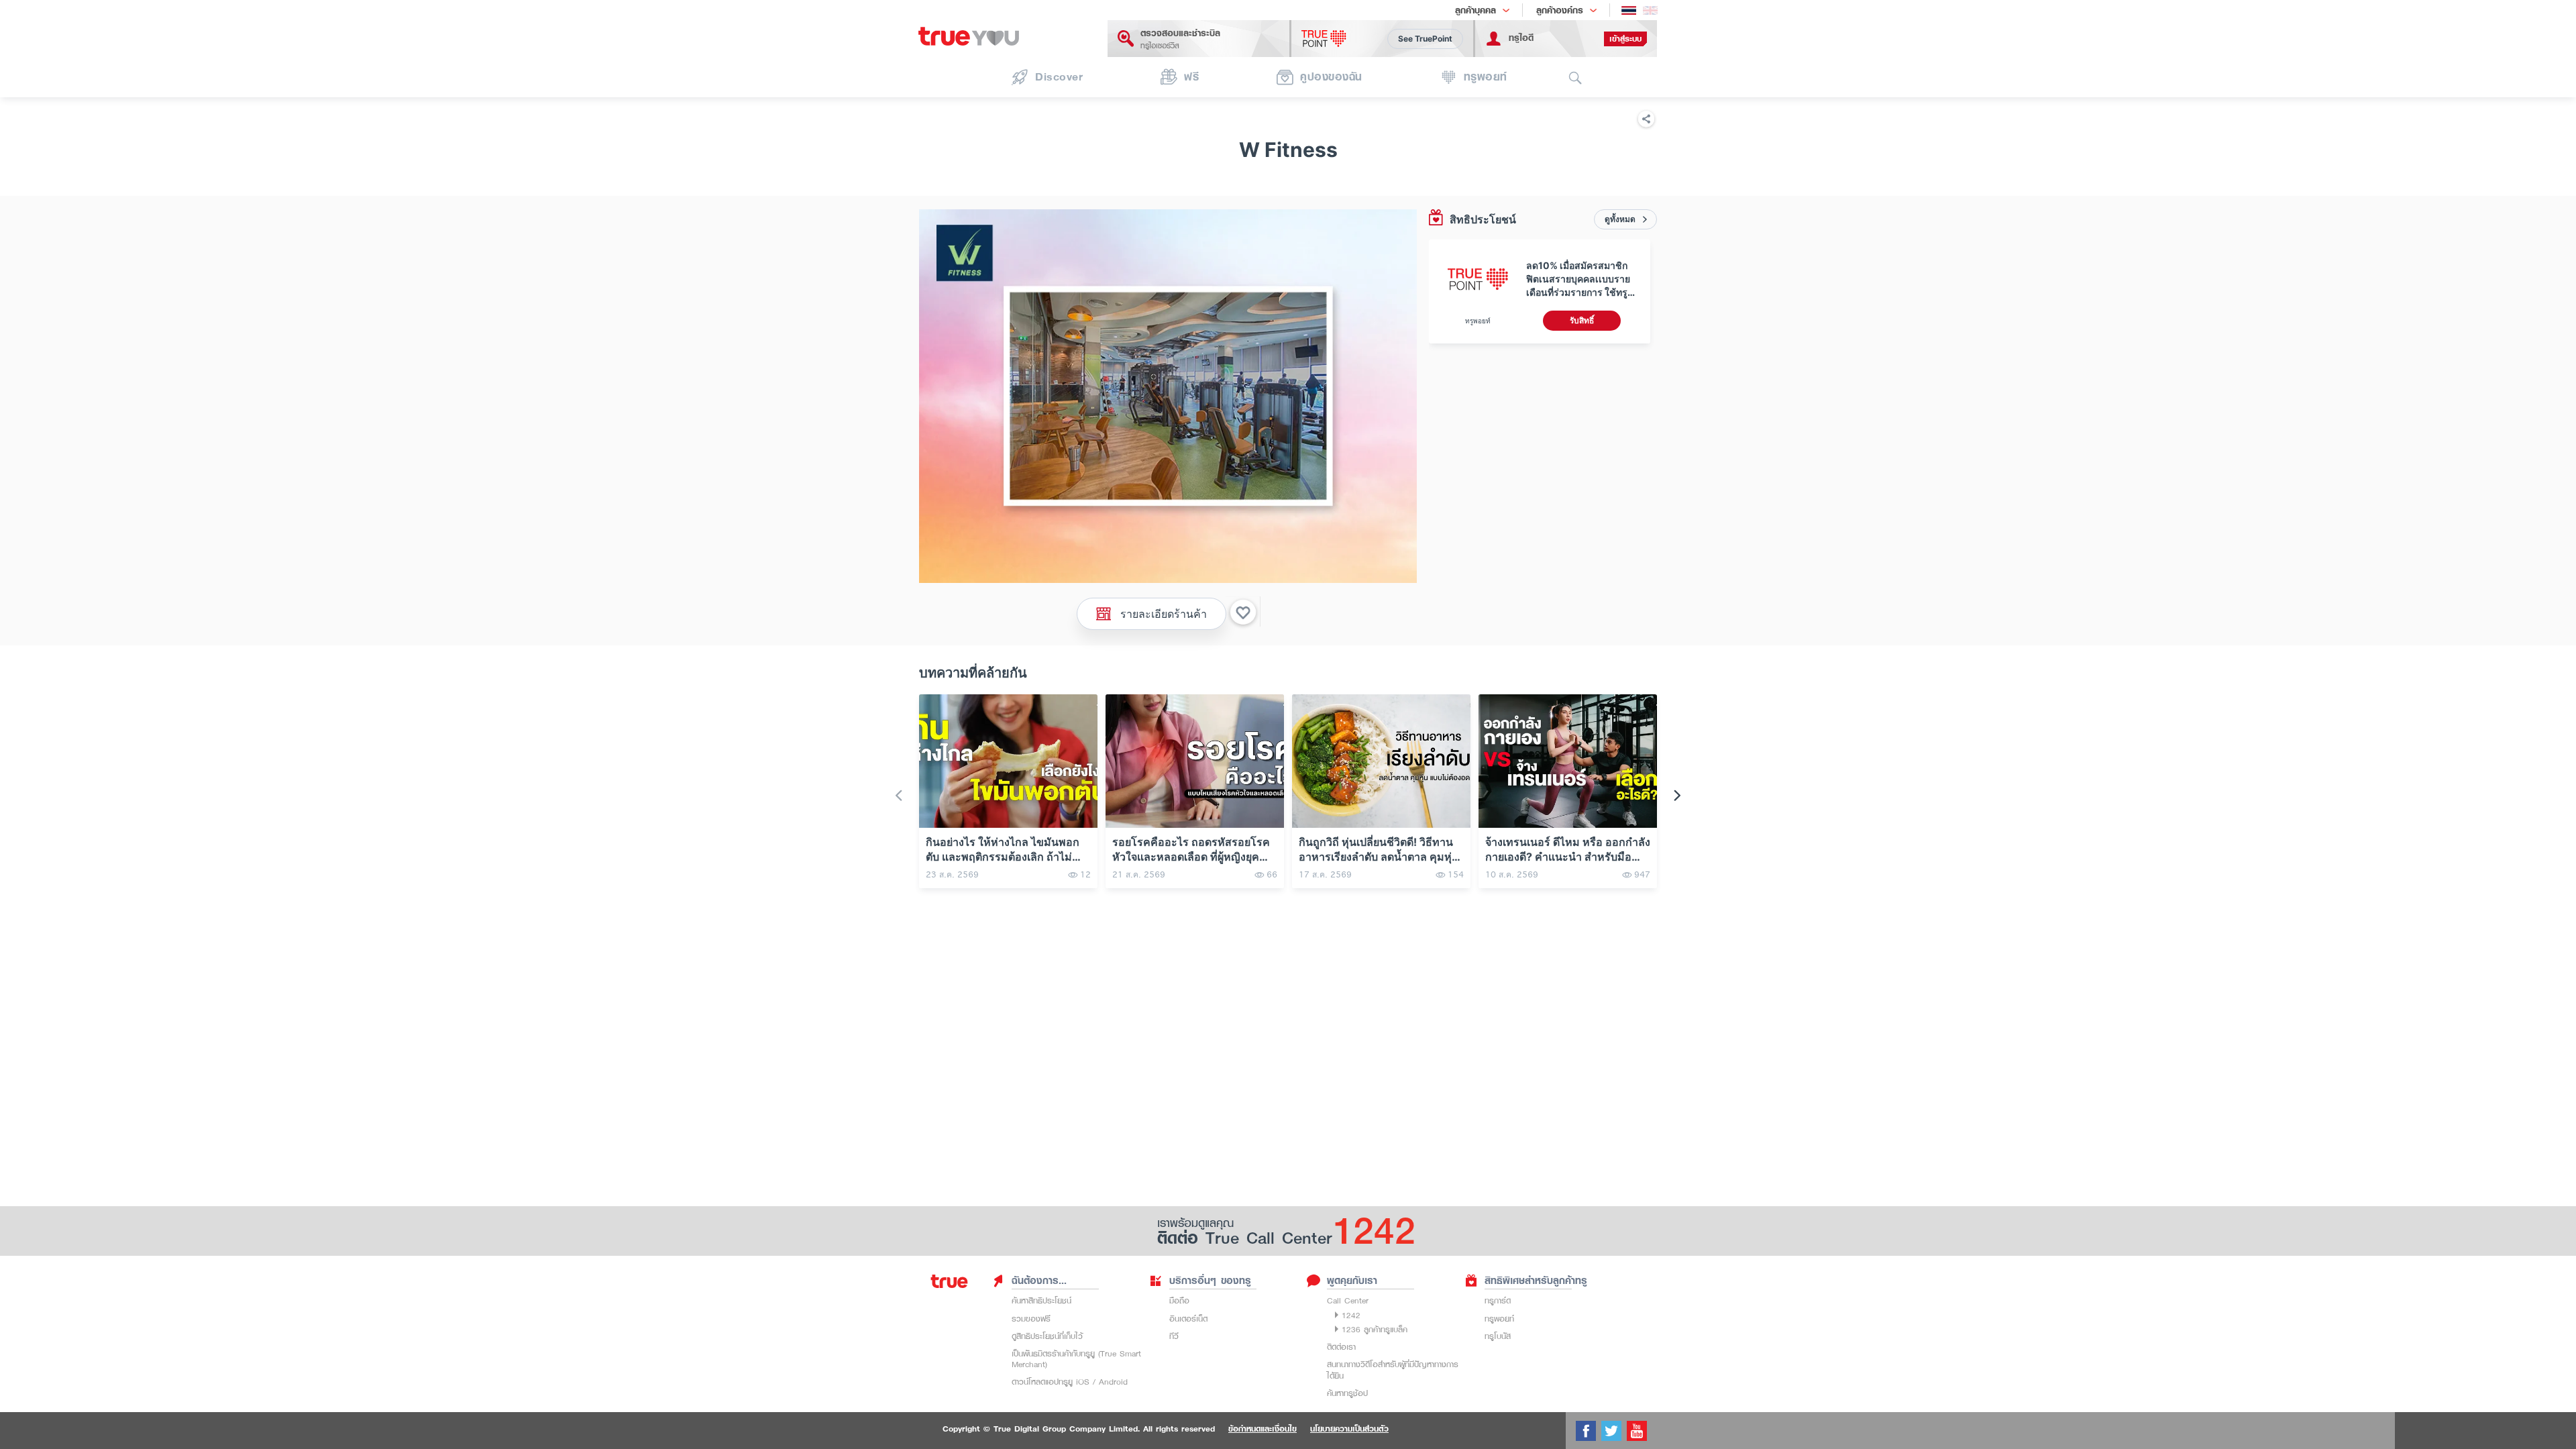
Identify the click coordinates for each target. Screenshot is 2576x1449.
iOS (1083, 1382)
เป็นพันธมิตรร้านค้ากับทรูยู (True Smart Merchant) (1076, 1359)
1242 (1351, 1315)
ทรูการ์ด (1498, 1300)
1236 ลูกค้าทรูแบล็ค (1375, 1329)
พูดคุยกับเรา (1352, 1281)
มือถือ (1179, 1300)
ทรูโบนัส (1498, 1336)
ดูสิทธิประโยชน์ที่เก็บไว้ (1047, 1336)
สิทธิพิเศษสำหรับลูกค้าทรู (1536, 1281)
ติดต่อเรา (1341, 1347)
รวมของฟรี (1031, 1319)
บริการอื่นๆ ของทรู (1210, 1281)
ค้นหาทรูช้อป (1347, 1393)
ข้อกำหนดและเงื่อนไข (1263, 1429)
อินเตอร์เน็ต (1188, 1319)
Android (1113, 1382)
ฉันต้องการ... (1039, 1281)
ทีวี (1174, 1336)
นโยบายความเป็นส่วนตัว (1349, 1429)
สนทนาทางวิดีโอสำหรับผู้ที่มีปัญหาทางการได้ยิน (1393, 1370)
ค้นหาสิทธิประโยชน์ (1041, 1300)
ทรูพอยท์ (1499, 1319)
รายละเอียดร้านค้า (1164, 613)
